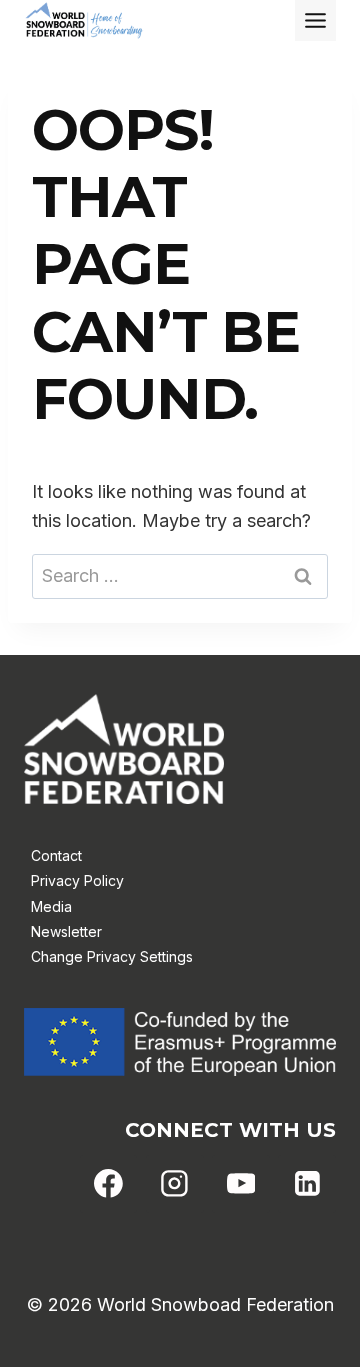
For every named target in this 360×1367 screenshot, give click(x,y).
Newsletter (66, 931)
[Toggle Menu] (315, 20)
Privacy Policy (77, 880)
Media (51, 906)
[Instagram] (175, 1184)
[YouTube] (241, 1184)
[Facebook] (109, 1184)
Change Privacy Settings (112, 956)
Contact (56, 855)
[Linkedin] (307, 1184)
